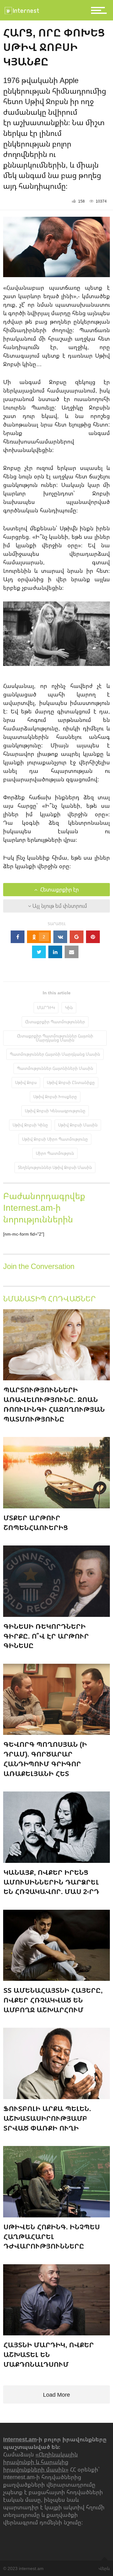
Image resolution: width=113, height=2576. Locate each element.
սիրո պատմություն (55, 1153)
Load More (56, 2394)
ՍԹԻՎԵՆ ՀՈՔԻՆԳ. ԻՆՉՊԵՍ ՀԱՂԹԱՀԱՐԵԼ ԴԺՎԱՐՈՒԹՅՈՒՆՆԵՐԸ (52, 2236)
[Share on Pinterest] (93, 937)
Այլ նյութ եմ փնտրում (59, 906)
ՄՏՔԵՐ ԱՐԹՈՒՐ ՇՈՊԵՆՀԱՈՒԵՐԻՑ (36, 1523)
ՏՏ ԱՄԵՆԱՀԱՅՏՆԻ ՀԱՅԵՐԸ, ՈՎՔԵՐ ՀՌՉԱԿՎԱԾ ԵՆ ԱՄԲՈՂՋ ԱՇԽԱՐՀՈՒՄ (53, 2000)
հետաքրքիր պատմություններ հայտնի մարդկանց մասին (55, 1038)
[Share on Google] (77, 937)
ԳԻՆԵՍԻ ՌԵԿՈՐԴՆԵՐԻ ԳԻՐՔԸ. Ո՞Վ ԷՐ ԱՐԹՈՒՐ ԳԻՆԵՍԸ (46, 1636)
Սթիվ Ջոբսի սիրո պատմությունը (55, 1139)
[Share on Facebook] (18, 937)
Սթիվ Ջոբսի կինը (30, 1125)
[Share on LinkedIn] (55, 952)
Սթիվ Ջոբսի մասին (78, 1125)
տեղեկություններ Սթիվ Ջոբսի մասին (55, 1167)
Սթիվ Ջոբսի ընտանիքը (71, 1082)
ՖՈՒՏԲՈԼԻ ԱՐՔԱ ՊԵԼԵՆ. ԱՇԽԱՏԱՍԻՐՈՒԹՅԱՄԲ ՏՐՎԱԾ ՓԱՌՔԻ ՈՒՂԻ (47, 2118)
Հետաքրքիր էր (59, 890)
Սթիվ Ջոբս (26, 1082)
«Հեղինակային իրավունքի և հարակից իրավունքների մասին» (40, 2462)
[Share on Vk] (60, 937)
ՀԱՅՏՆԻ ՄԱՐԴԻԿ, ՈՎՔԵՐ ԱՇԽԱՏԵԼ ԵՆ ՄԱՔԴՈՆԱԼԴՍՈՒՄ (49, 2354)
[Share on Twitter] (39, 952)
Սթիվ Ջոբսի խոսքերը (55, 1097)
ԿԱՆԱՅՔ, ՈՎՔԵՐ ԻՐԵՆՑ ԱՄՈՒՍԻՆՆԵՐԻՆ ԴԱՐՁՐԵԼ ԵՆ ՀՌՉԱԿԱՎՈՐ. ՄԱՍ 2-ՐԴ (51, 1882)
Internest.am (20, 2439)
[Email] (72, 952)
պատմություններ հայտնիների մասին (55, 1068)
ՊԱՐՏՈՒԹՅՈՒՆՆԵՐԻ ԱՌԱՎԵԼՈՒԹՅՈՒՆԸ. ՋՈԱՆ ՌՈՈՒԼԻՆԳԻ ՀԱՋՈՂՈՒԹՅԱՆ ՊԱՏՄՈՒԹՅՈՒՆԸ (54, 1404)
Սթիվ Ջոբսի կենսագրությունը (55, 1111)
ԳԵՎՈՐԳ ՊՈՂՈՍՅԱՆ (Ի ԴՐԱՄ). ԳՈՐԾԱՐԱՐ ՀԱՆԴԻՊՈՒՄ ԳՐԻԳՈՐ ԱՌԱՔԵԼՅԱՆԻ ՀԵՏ (45, 1759)
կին (69, 1008)
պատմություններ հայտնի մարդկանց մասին (55, 1054)
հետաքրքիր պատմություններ (55, 1022)
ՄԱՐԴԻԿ (46, 1008)
